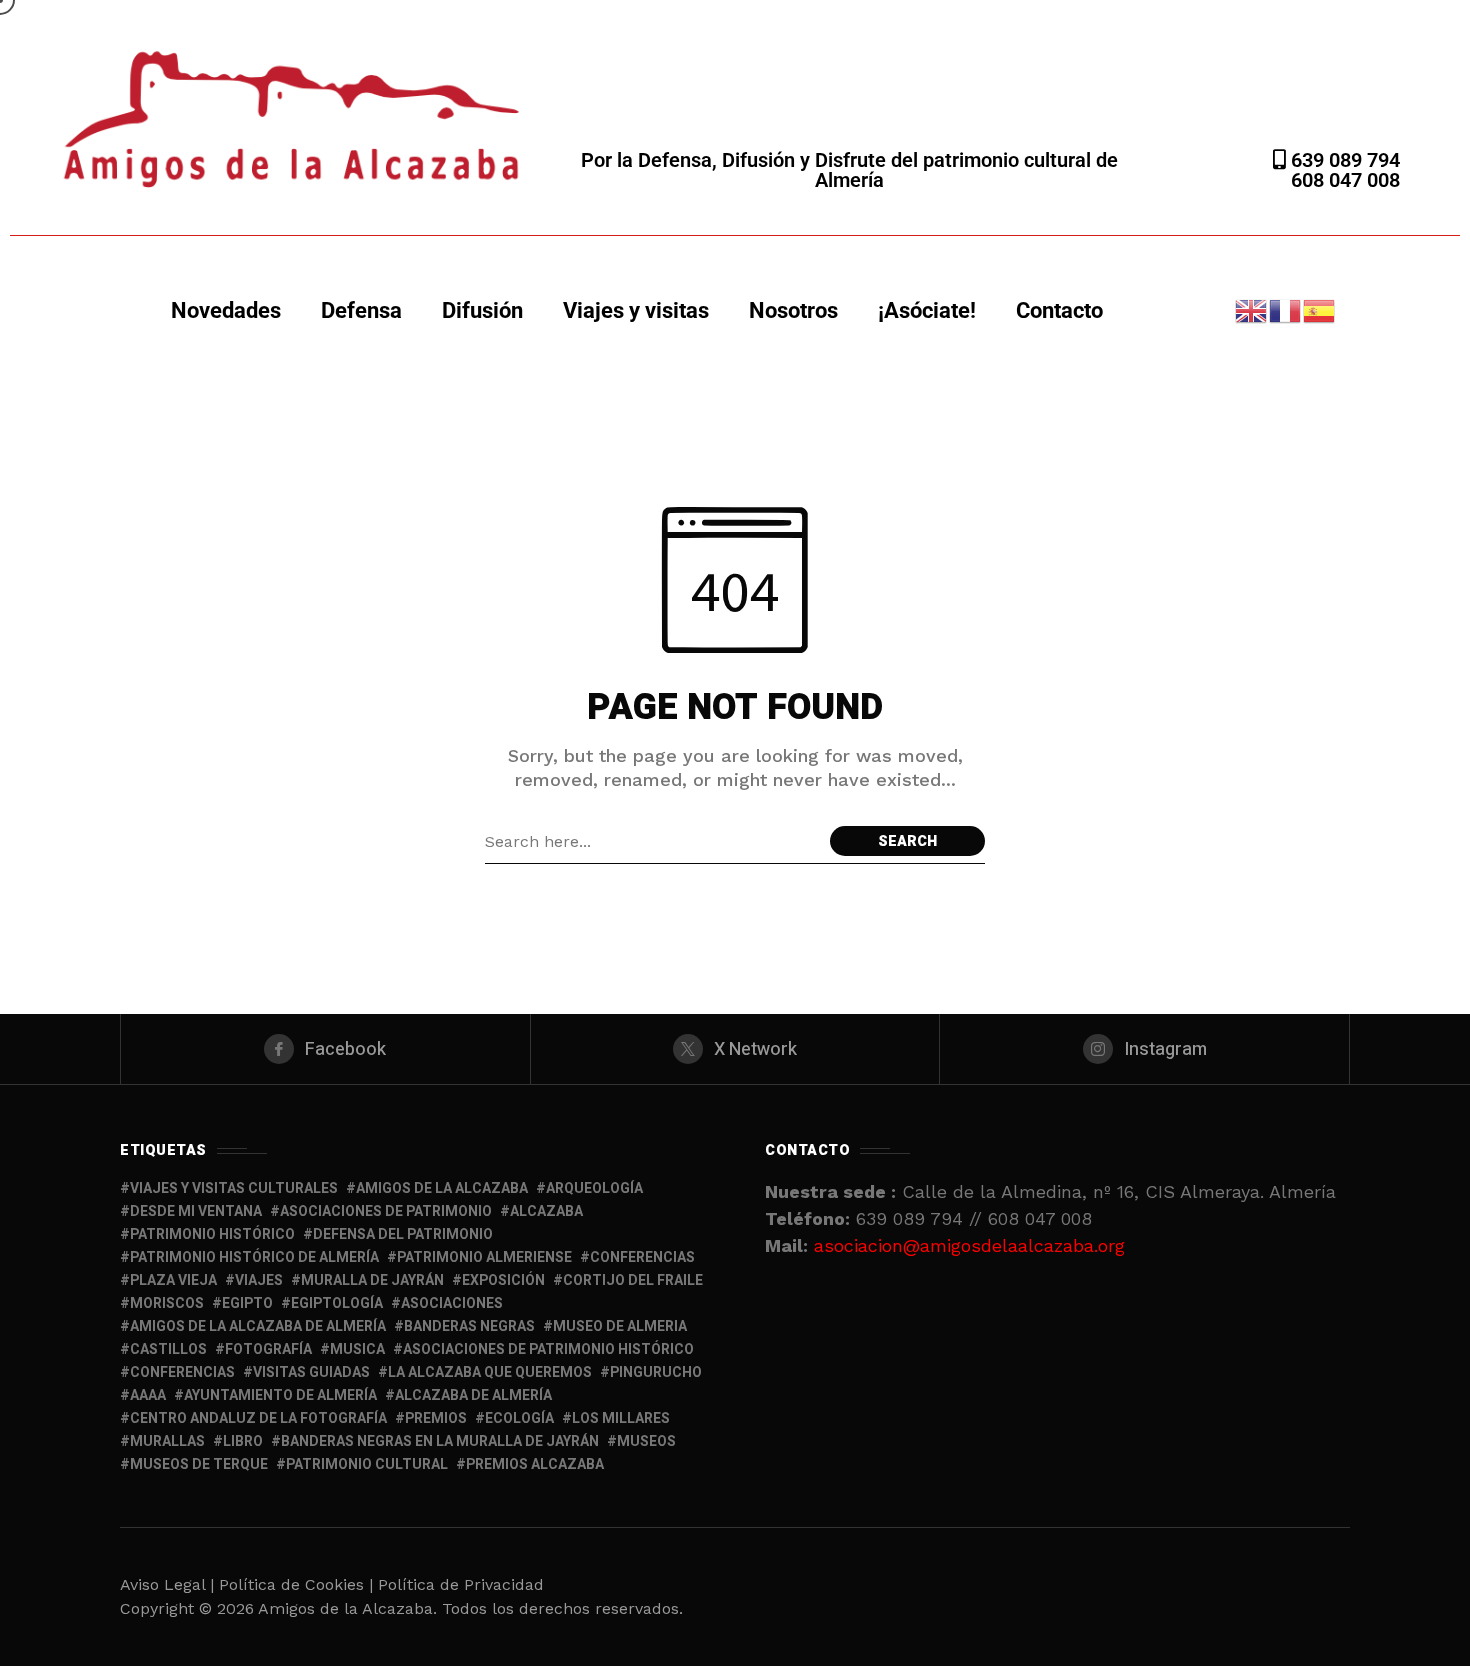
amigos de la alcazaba (442, 1188)
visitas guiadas (311, 1372)
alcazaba (546, 1211)
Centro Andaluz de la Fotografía (258, 1418)
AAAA (148, 1395)
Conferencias (182, 1372)
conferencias (642, 1257)
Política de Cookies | (298, 1584)
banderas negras (469, 1326)
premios (436, 1418)
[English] (1252, 309)
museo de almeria (620, 1326)
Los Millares (621, 1418)
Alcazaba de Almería (473, 1395)
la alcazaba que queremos (490, 1372)
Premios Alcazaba (535, 1464)
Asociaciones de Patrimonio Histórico (548, 1349)
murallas (167, 1441)
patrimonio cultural (367, 1464)
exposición (503, 1280)
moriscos (167, 1303)
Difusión (482, 310)
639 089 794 (1343, 160)
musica (357, 1349)
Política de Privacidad (461, 1584)
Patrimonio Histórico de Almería (254, 1257)
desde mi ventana (196, 1211)
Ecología (519, 1418)
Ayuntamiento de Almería (280, 1395)
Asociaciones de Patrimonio (386, 1211)
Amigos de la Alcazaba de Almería (258, 1326)
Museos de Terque (199, 1464)
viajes (259, 1280)
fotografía (268, 1349)
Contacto (1059, 310)
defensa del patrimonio (403, 1234)
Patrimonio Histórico (212, 1234)
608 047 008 (1345, 180)
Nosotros (793, 310)
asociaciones (452, 1303)
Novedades (226, 310)
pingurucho (656, 1372)
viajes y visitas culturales (234, 1188)
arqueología (594, 1188)
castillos (168, 1349)
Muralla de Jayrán (372, 1280)
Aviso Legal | (167, 1584)
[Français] (1286, 309)
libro (243, 1441)
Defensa (361, 310)
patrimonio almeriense (484, 1257)
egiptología (337, 1303)
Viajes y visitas (636, 310)
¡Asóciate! (927, 310)
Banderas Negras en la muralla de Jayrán (440, 1441)
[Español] (1320, 309)
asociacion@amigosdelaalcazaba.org (969, 1245)
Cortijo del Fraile (633, 1280)
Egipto (247, 1303)
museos (646, 1441)
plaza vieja (173, 1280)
